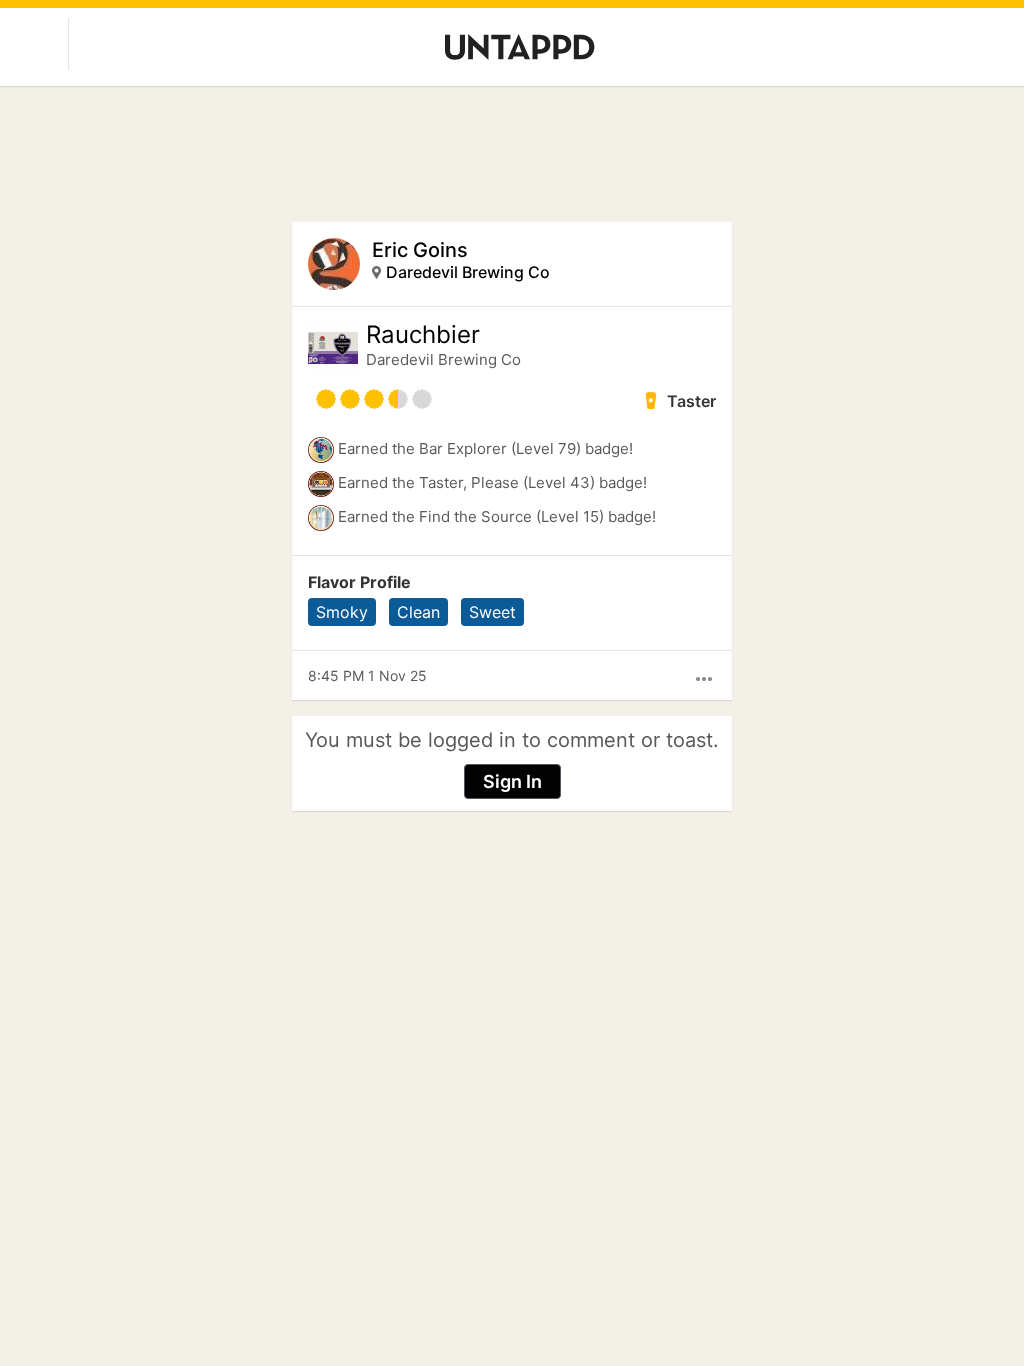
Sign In (512, 781)
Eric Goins (420, 250)
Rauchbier (423, 335)
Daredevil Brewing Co (468, 272)
